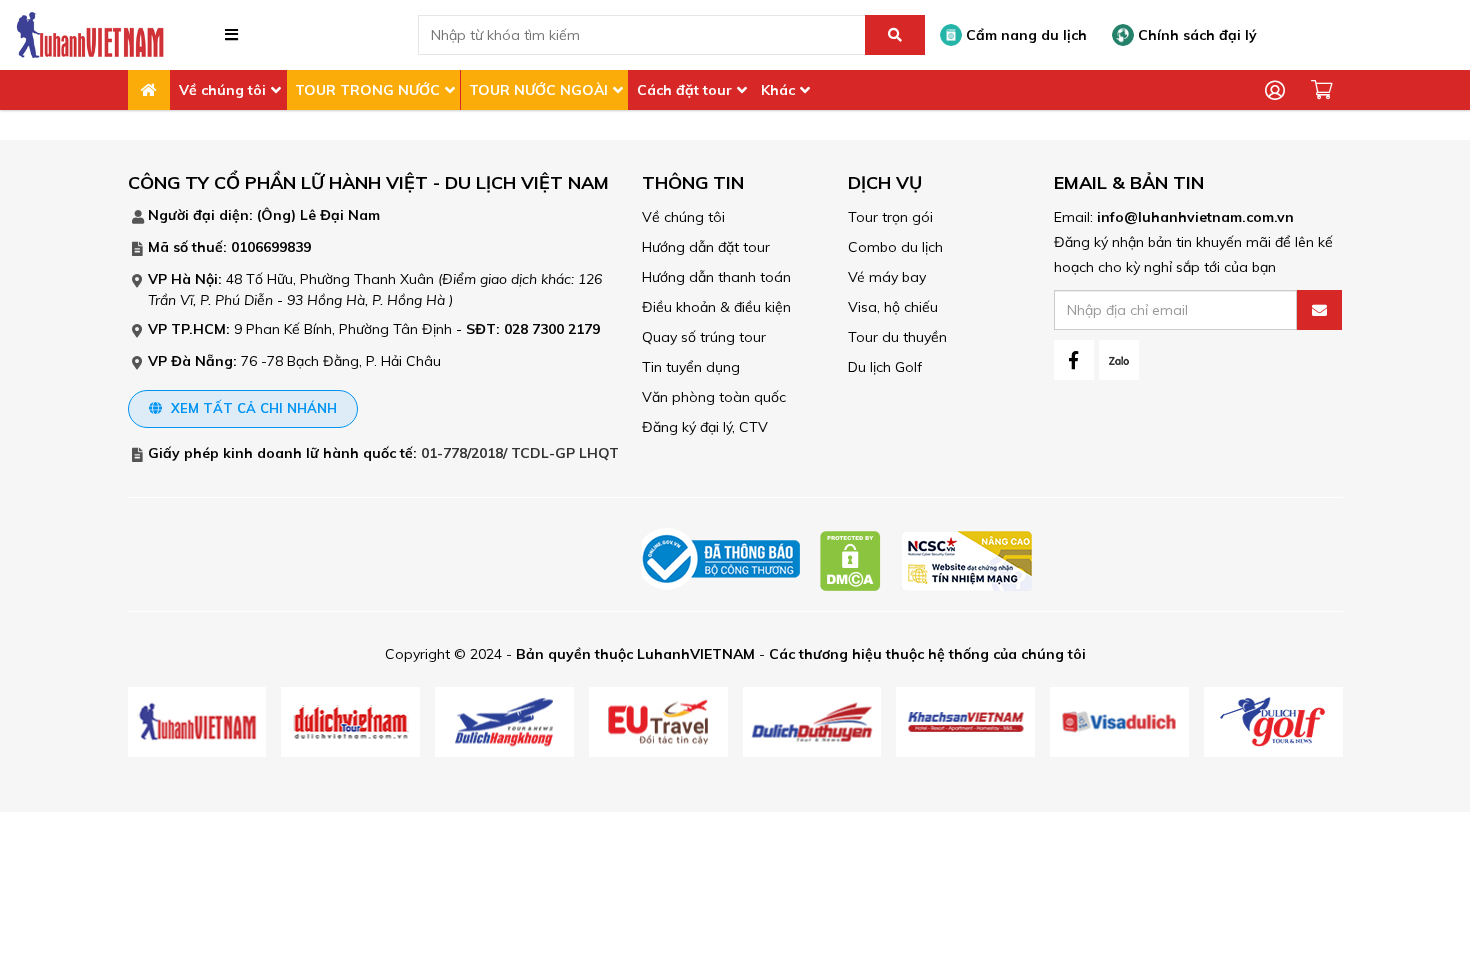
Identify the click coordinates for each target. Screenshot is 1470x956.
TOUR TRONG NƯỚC (367, 90)
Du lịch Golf (885, 367)
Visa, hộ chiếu (893, 307)
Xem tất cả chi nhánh (252, 408)
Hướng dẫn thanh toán (716, 277)
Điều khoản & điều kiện (716, 307)
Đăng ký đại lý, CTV (705, 427)
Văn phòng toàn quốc (714, 397)
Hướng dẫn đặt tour (706, 247)
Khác (778, 90)
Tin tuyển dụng (691, 367)
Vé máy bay (887, 277)
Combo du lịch (895, 247)
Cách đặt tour (684, 90)
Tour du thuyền (897, 337)
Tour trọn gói (890, 217)
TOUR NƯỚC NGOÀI (538, 90)
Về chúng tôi (222, 90)
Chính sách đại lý (1195, 35)
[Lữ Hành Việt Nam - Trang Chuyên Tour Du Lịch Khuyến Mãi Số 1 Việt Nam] (90, 34)
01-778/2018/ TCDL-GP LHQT (520, 453)
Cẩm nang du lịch (1024, 35)
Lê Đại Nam (340, 215)
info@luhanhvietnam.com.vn (1195, 217)
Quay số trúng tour (704, 337)
